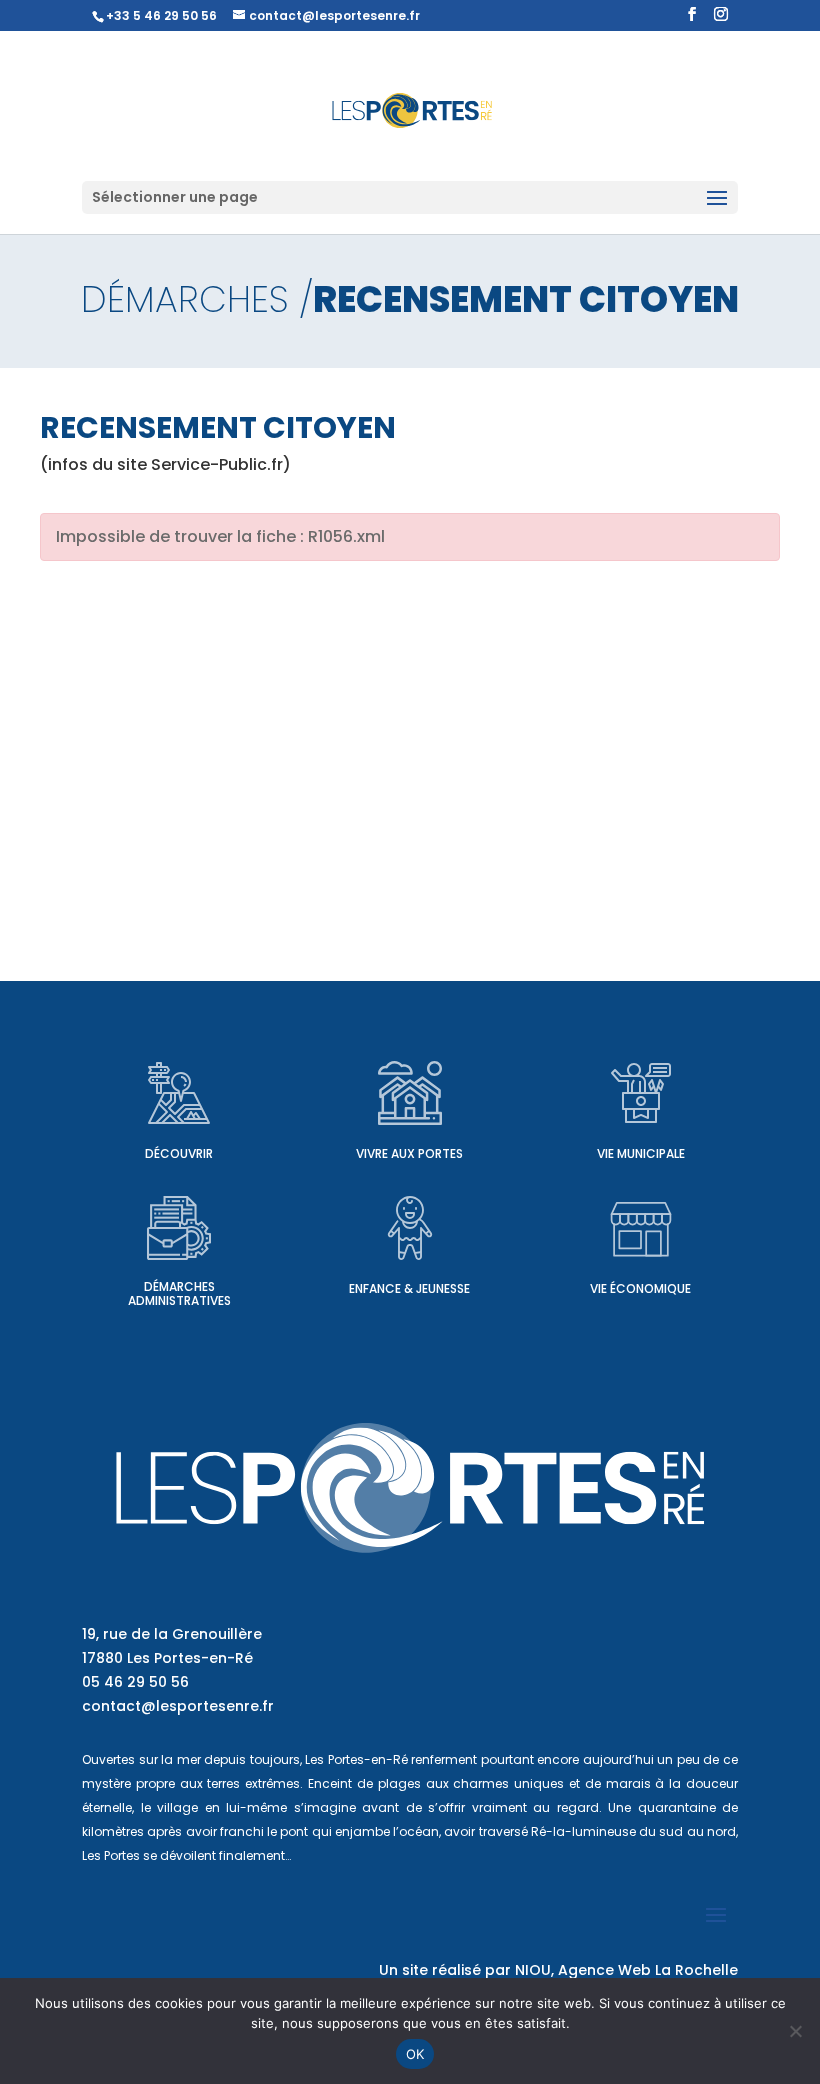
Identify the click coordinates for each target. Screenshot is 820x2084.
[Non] (795, 2031)
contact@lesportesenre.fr (178, 1706)
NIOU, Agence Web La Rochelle (626, 1970)
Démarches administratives (179, 1293)
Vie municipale (641, 1153)
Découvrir (179, 1153)
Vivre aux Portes (409, 1153)
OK (415, 2054)
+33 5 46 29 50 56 (161, 15)
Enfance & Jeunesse (409, 1288)
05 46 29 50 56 (135, 1682)
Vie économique (640, 1288)
